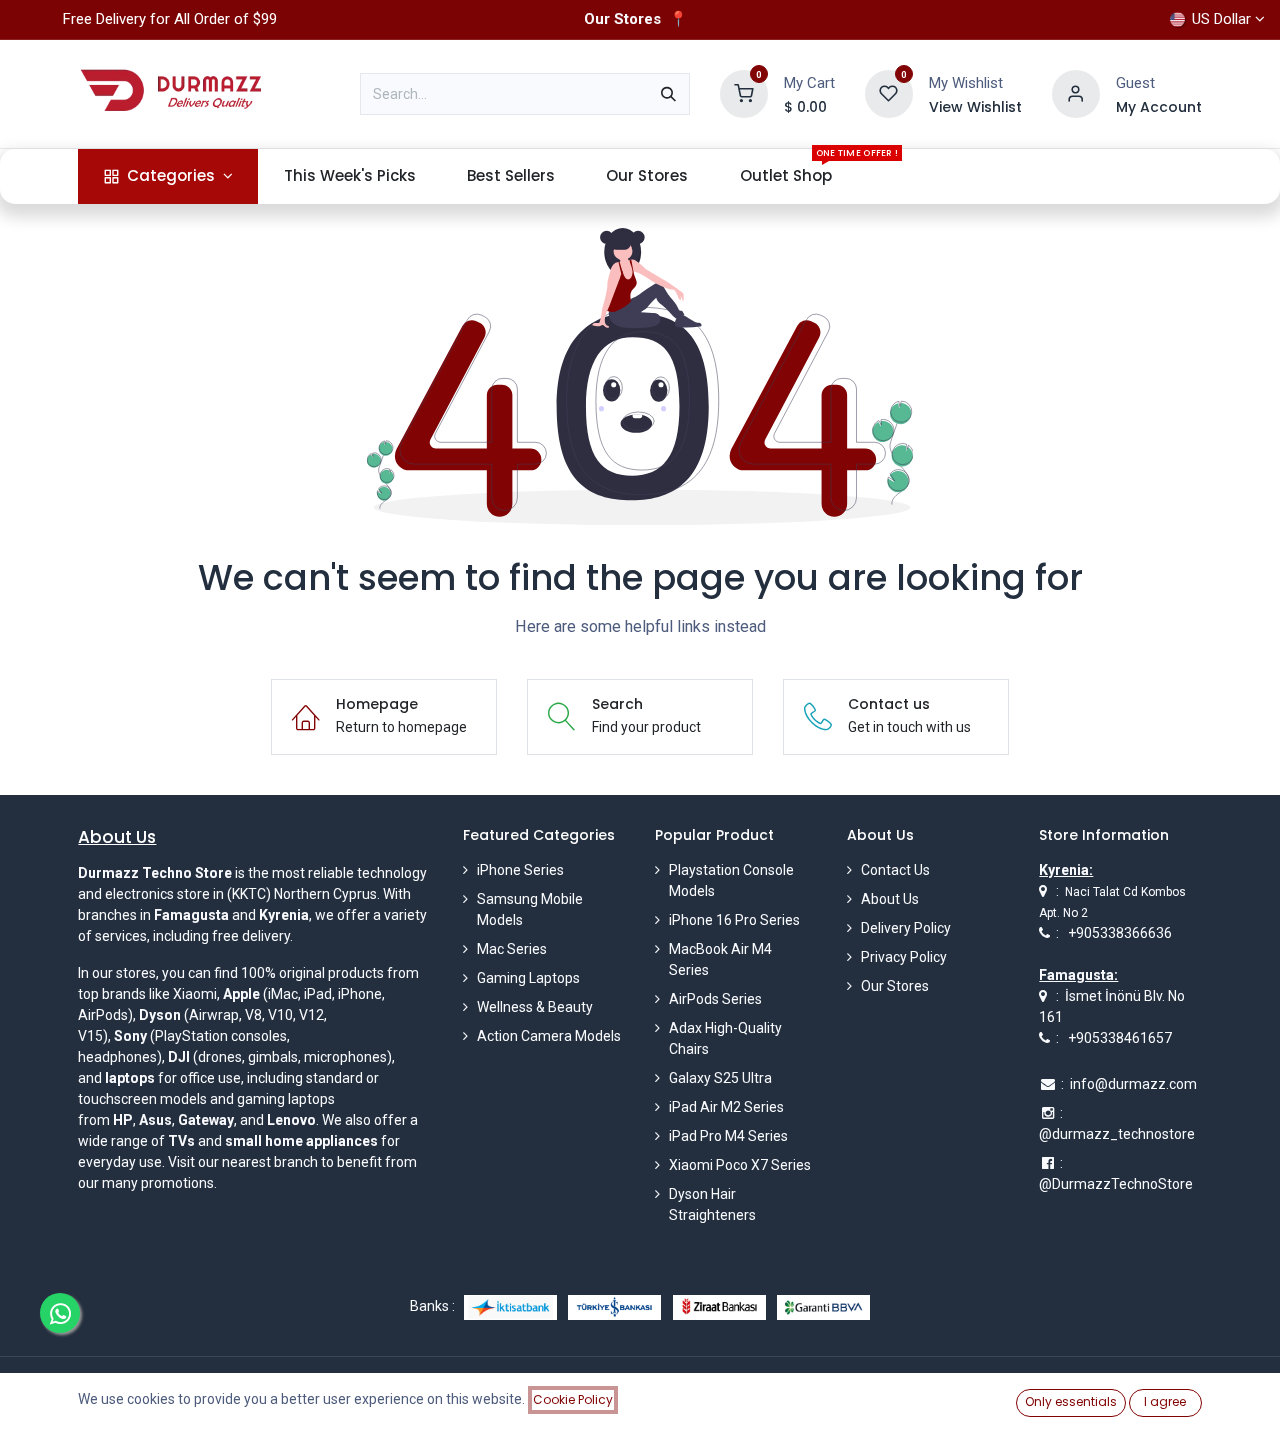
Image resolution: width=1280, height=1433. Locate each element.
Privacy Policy (904, 957)
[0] (744, 93)
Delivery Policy (906, 928)
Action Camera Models (549, 1036)
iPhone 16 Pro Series (734, 920)
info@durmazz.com (1133, 1084)
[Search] (668, 94)
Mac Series (512, 949)
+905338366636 (1120, 933)
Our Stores (895, 986)
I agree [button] (1165, 1401)
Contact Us (895, 870)
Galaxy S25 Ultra (720, 1078)
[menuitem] (168, 176)
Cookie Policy (573, 1399)
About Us (890, 899)
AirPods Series (715, 999)
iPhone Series (520, 870)
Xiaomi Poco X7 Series (740, 1165)
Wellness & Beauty (535, 1007)
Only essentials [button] (1071, 1401)
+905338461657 (1120, 1038)
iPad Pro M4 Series (728, 1136)
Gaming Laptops (528, 978)
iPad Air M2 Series (726, 1107)
